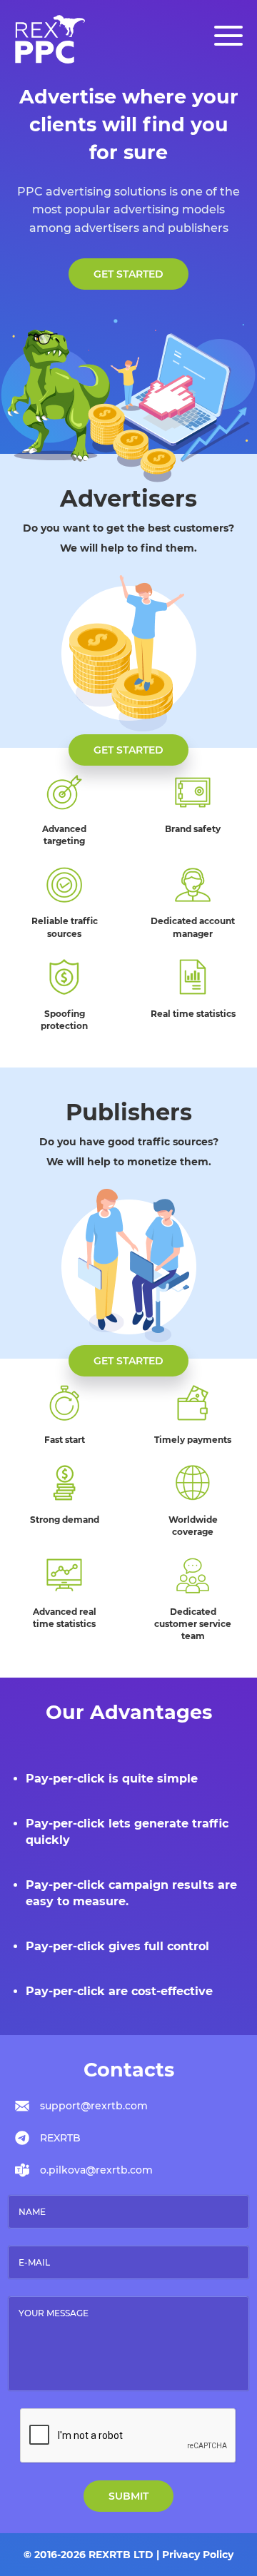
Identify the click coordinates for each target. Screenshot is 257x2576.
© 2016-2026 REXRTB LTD (89, 2555)
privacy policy (198, 2555)
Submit (128, 2496)
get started (128, 274)
